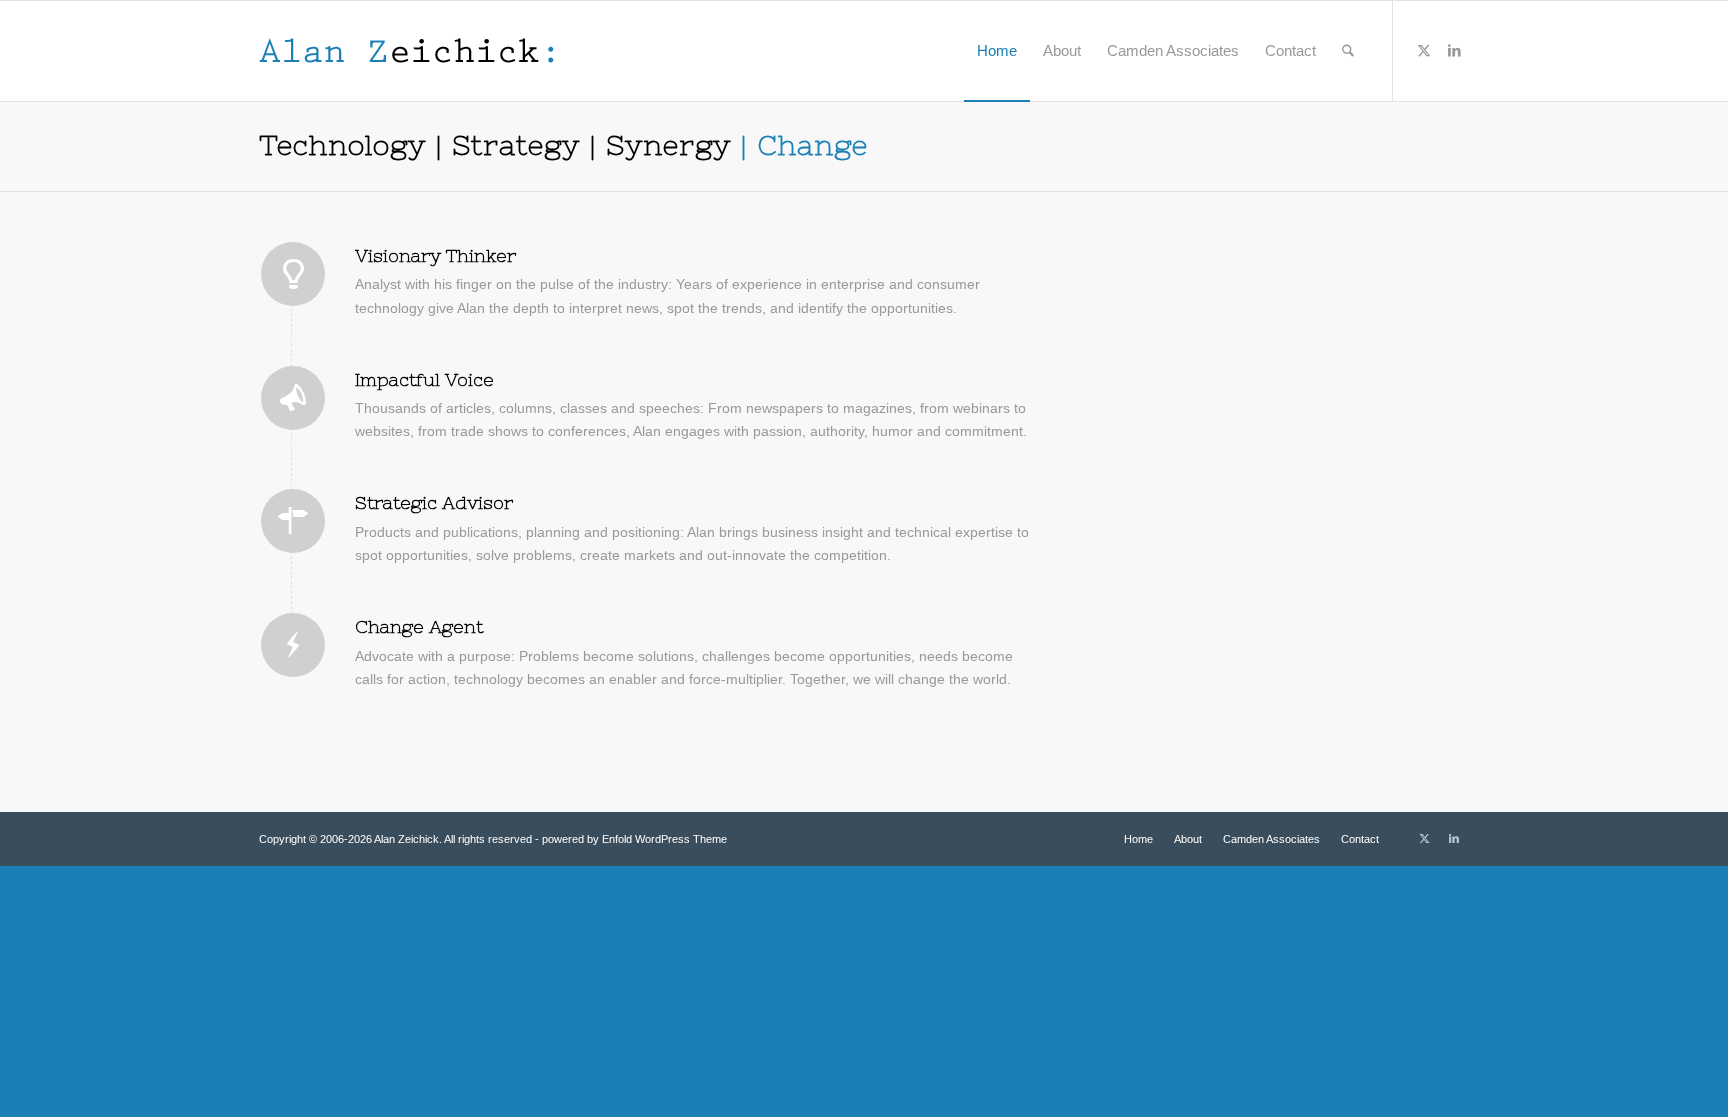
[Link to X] (1424, 50)
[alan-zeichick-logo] (406, 51)
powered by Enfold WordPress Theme (634, 839)
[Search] (1348, 51)
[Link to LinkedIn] (1454, 50)
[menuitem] (997, 51)
